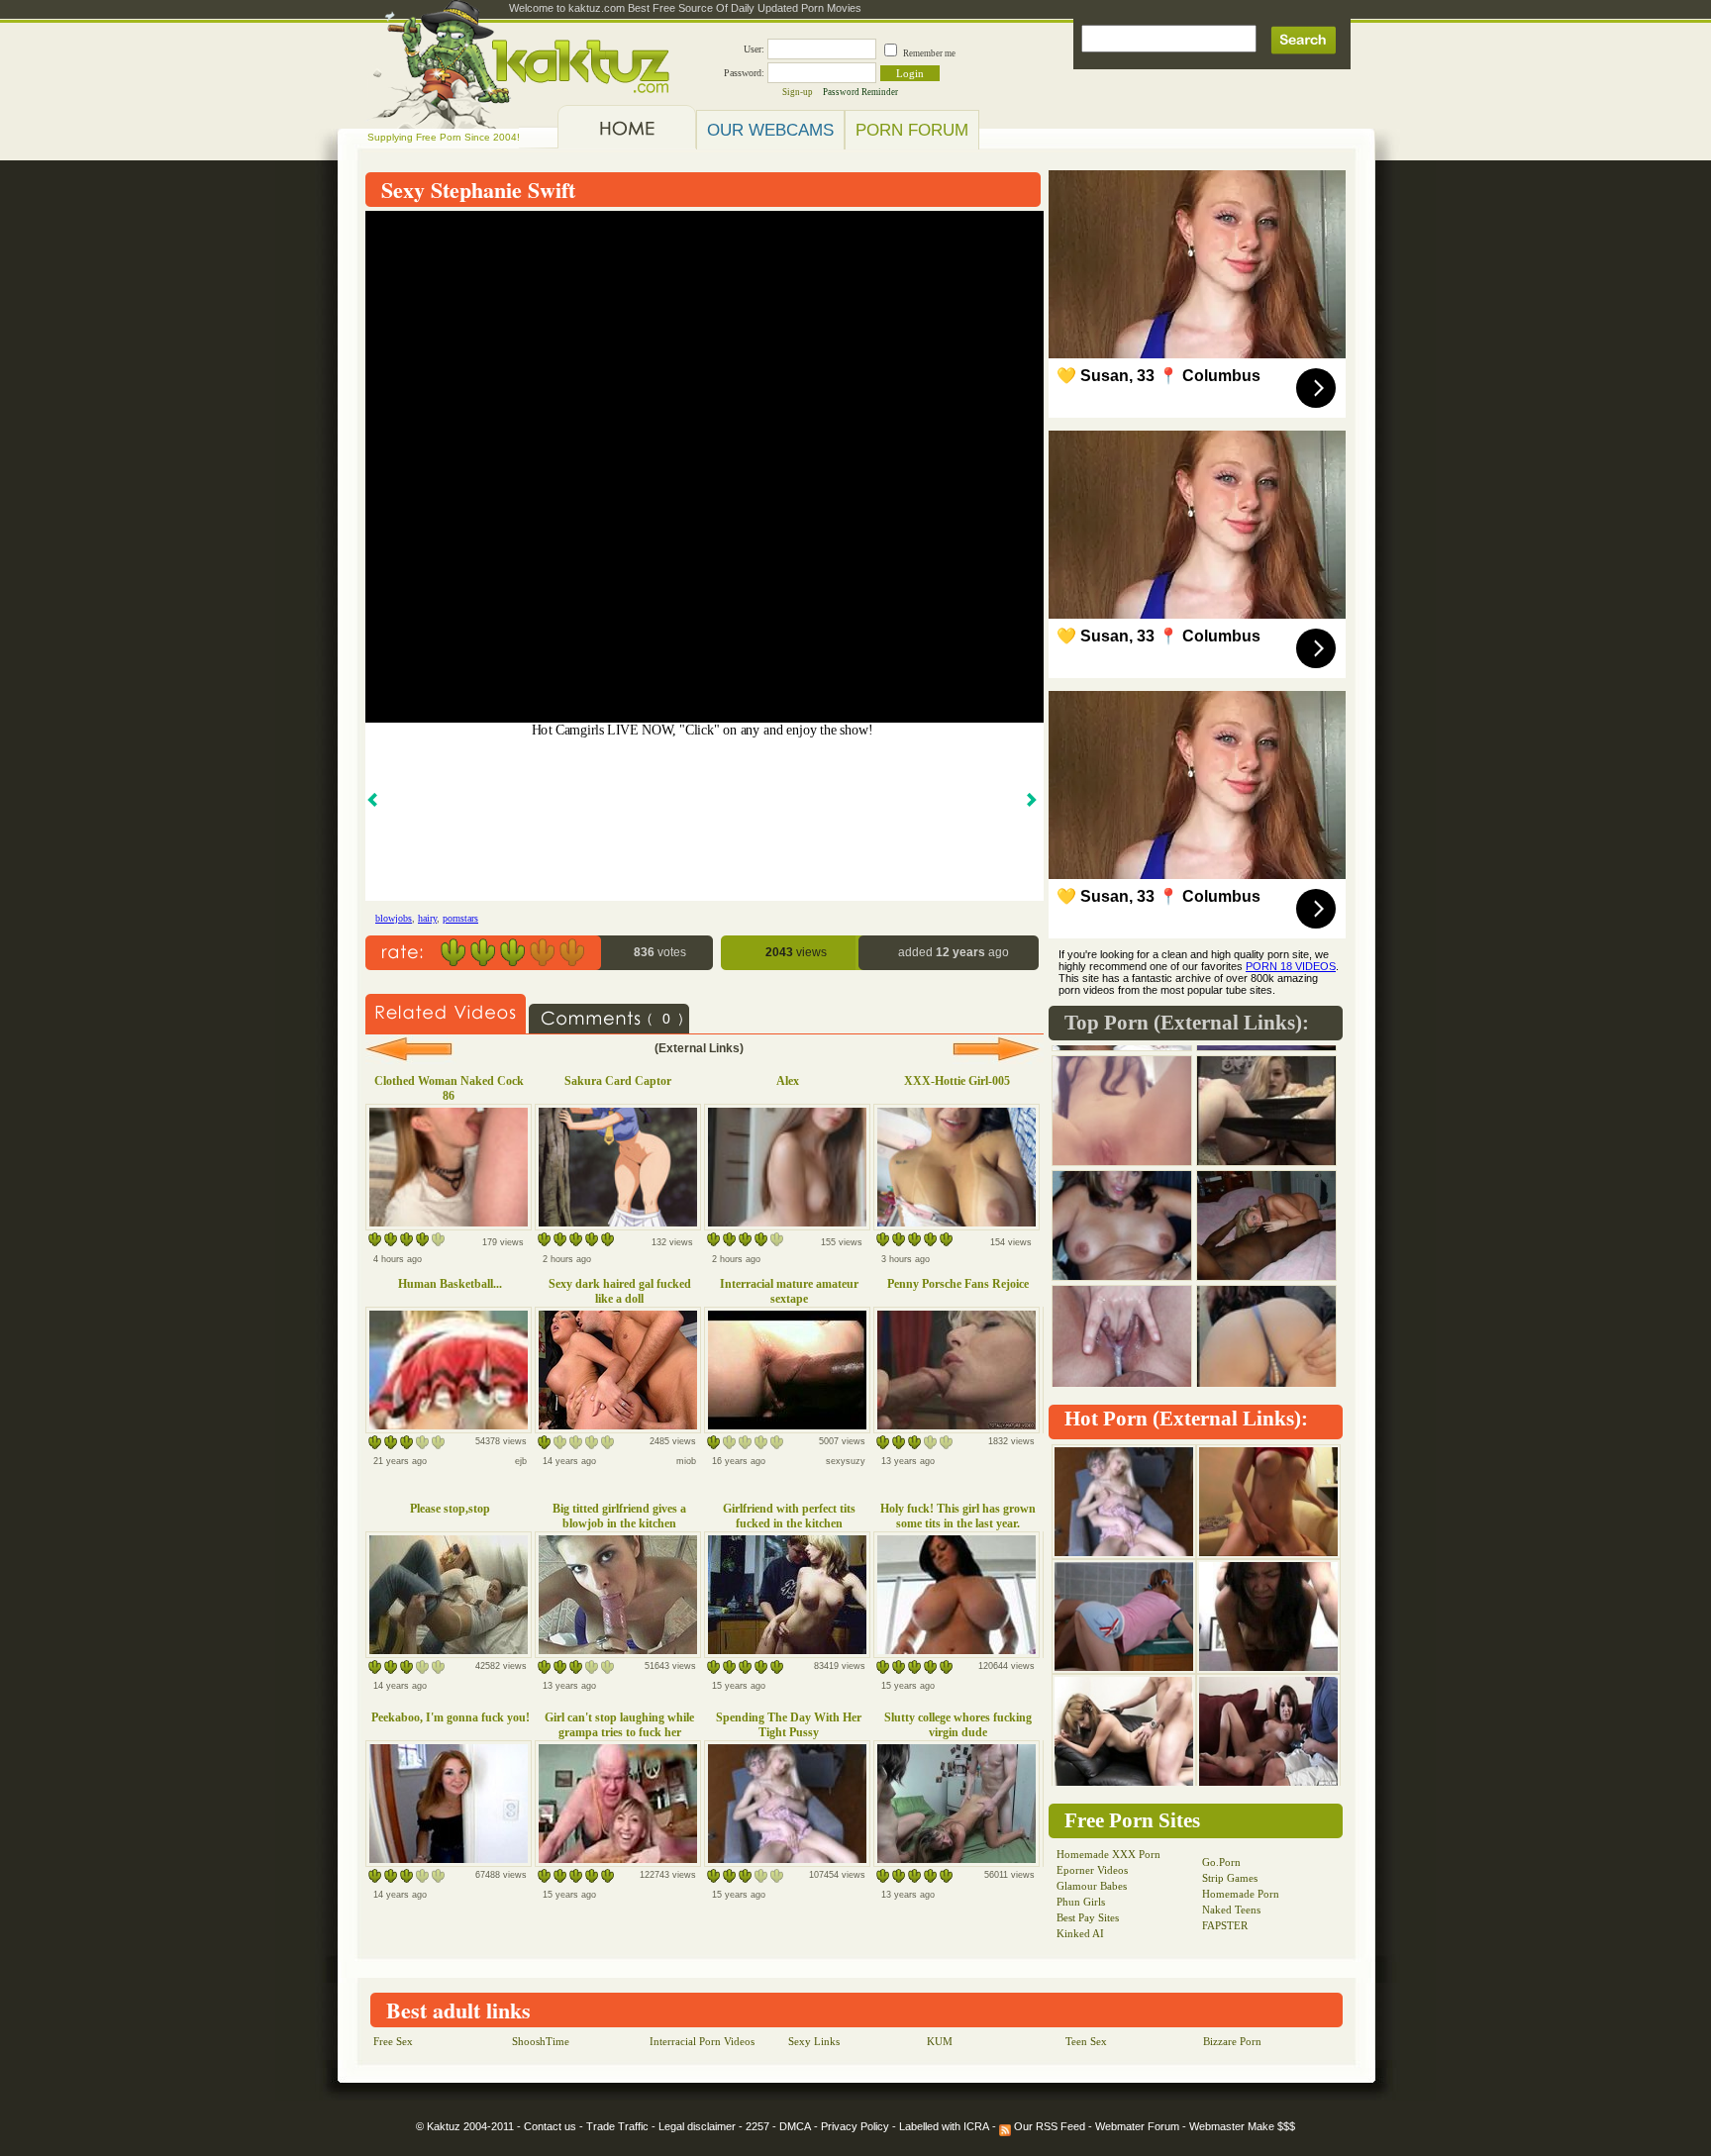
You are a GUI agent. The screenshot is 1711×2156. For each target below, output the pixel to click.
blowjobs (394, 918)
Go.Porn (1221, 1862)
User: (754, 49)
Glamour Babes (1092, 1886)
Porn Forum (912, 130)
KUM (940, 2041)
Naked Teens (1231, 1910)
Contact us (550, 2126)
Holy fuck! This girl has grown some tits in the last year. (958, 1516)
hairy (427, 918)
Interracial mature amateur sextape (789, 1291)
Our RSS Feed (1048, 2126)
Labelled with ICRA (944, 2126)
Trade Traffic (617, 2126)
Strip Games (1230, 1878)
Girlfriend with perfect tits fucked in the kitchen (789, 1516)
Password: (744, 73)
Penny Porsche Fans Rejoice (958, 1284)
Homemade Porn (1241, 1894)
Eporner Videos (1092, 1870)
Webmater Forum (1137, 2126)
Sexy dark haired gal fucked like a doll (620, 1291)
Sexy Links (814, 2041)
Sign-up (798, 92)
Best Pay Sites (1088, 1917)
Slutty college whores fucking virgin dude (958, 1725)
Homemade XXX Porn (1108, 1854)
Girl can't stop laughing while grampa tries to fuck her (619, 1725)
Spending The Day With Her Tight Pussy (789, 1725)
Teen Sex (1086, 2041)
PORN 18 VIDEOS (1291, 966)
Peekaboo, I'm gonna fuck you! (451, 1717)
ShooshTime (541, 2041)
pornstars (460, 918)
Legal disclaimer (697, 2126)
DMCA (795, 2126)
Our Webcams (770, 130)
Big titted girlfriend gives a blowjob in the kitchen (619, 1516)
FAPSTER (1225, 1925)
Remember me (929, 53)
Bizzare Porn (1232, 2041)
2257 (757, 2126)
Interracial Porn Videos (702, 2041)
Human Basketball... (450, 1284)
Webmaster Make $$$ (1242, 2126)
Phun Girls (1081, 1902)
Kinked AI (1080, 1933)
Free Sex (393, 2041)
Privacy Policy (855, 2126)
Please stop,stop (450, 1509)
